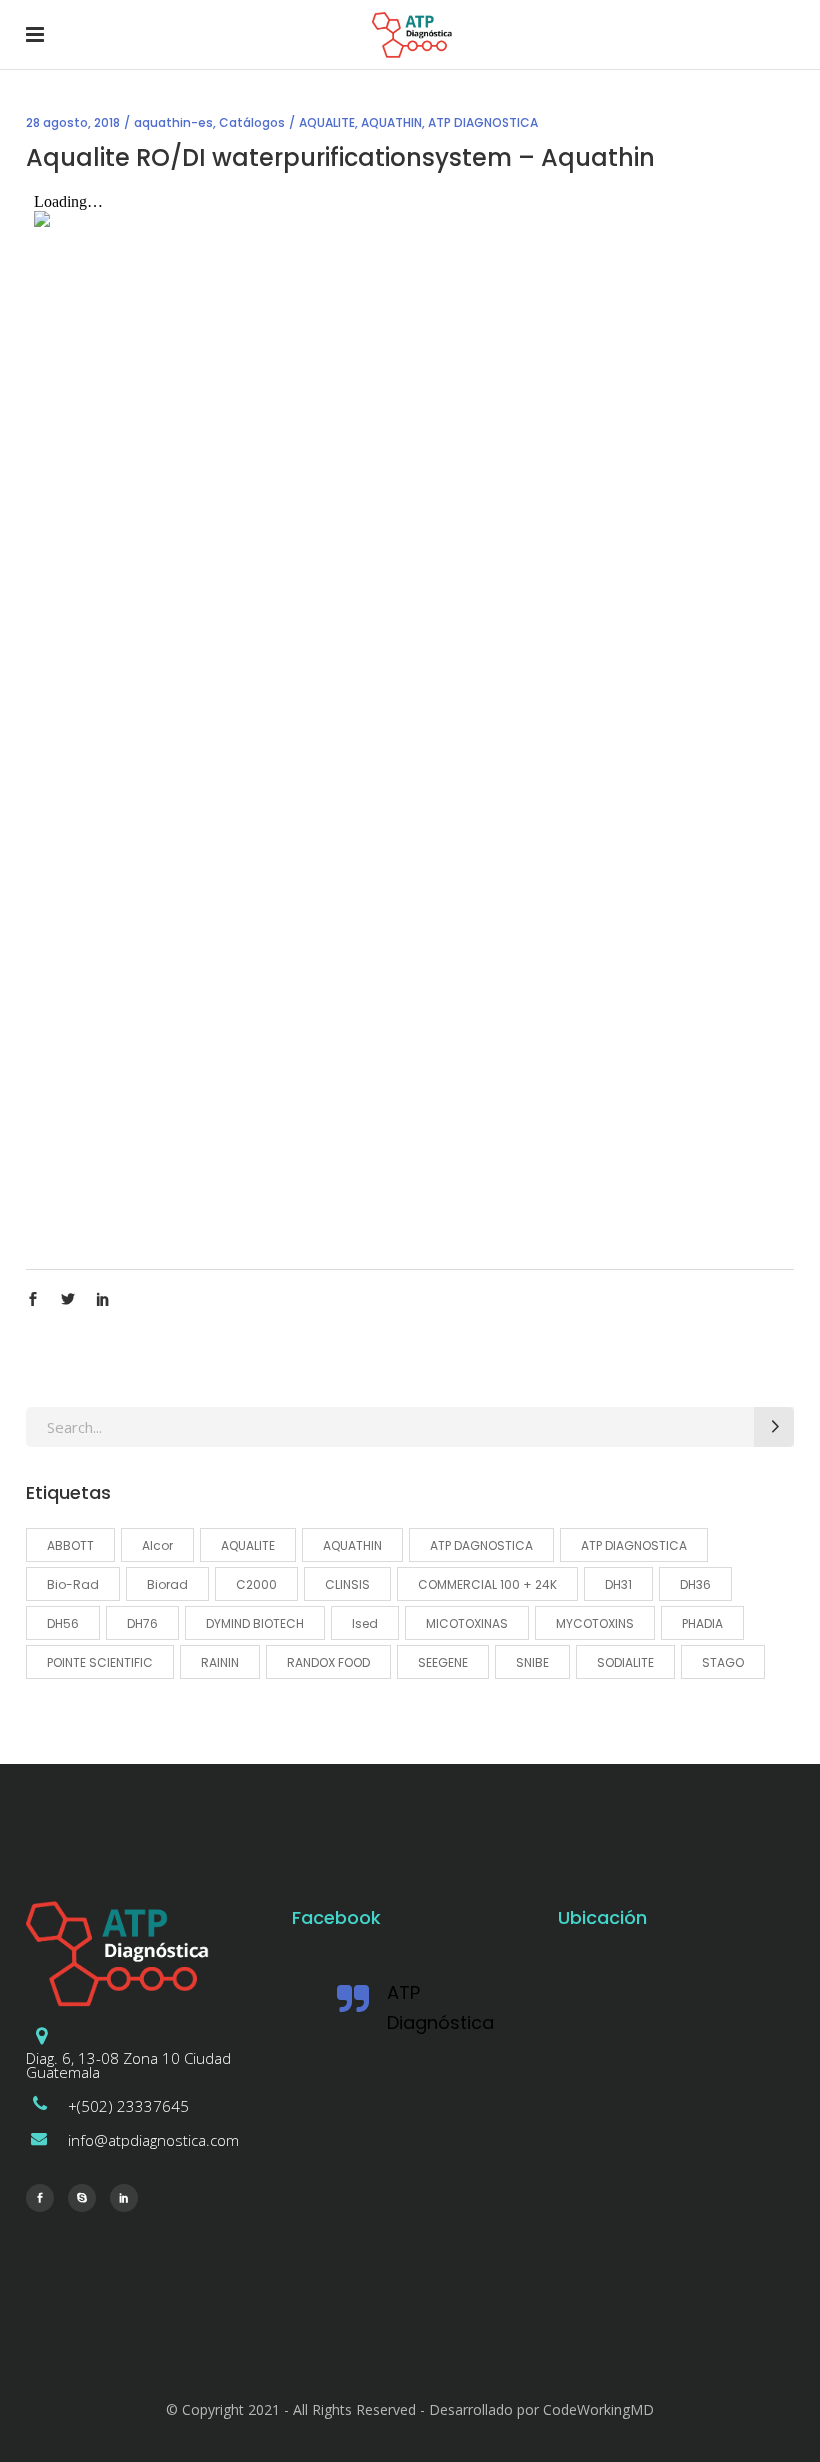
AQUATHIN (391, 122)
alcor (157, 1545)
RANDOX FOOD (328, 1662)
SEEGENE (443, 1662)
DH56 (63, 1623)
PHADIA (702, 1623)
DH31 (618, 1584)
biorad (167, 1584)
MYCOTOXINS (595, 1623)
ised (365, 1623)
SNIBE (532, 1662)
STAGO (723, 1662)
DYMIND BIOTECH (255, 1623)
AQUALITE (327, 122)
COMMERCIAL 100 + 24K (487, 1584)
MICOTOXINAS (467, 1623)
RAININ (220, 1662)
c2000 (256, 1584)
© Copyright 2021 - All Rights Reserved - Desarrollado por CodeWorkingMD (410, 2409)
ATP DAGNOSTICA (481, 1545)
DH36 (695, 1584)
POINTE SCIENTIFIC (100, 1662)
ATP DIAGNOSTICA (483, 122)
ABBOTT (70, 1545)
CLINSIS (347, 1584)
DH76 (142, 1623)
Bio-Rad (73, 1584)
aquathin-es (173, 122)
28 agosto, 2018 (73, 122)
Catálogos (252, 122)
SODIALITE (625, 1662)
